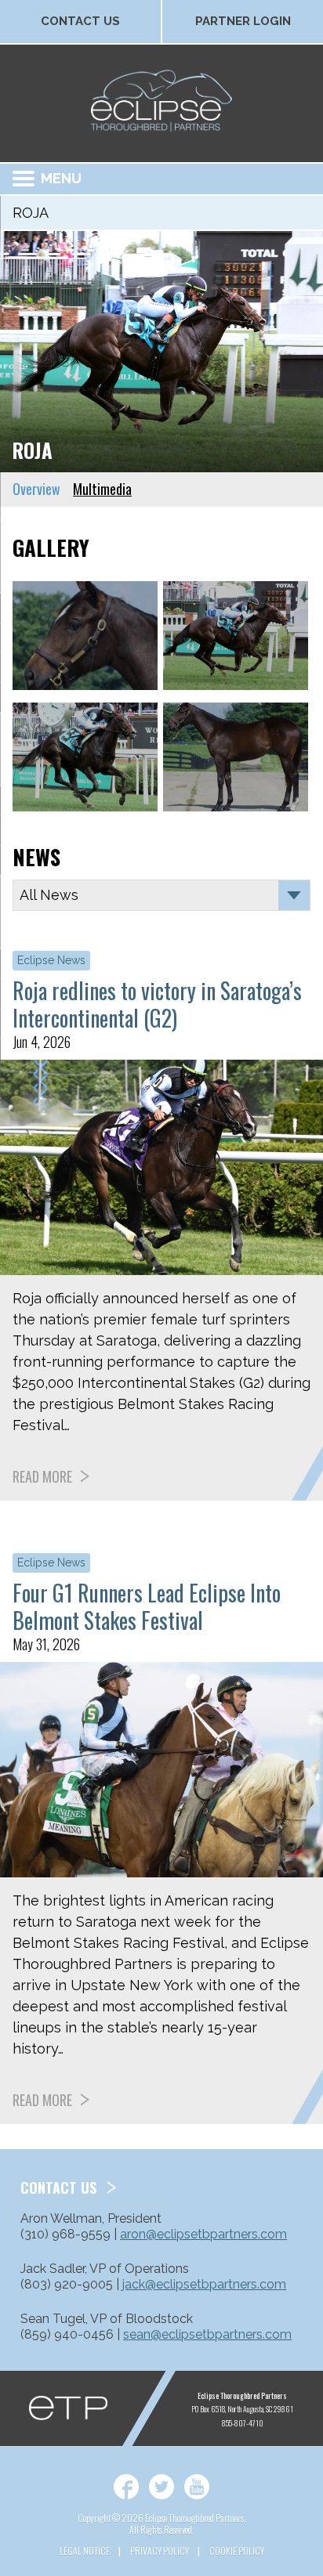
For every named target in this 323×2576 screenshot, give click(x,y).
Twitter (161, 2487)
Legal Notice (85, 2551)
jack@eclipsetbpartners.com (204, 2284)
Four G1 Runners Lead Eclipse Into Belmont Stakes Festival (147, 1606)
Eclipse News (51, 960)
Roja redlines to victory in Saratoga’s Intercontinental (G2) (157, 1004)
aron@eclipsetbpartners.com (203, 2234)
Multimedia (102, 489)
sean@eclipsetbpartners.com (207, 2334)
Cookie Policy (237, 2551)
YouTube (197, 2487)
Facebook (126, 2487)
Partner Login (243, 21)
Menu (61, 178)
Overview (36, 489)
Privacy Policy (160, 2551)
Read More (42, 1476)
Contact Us (80, 21)
